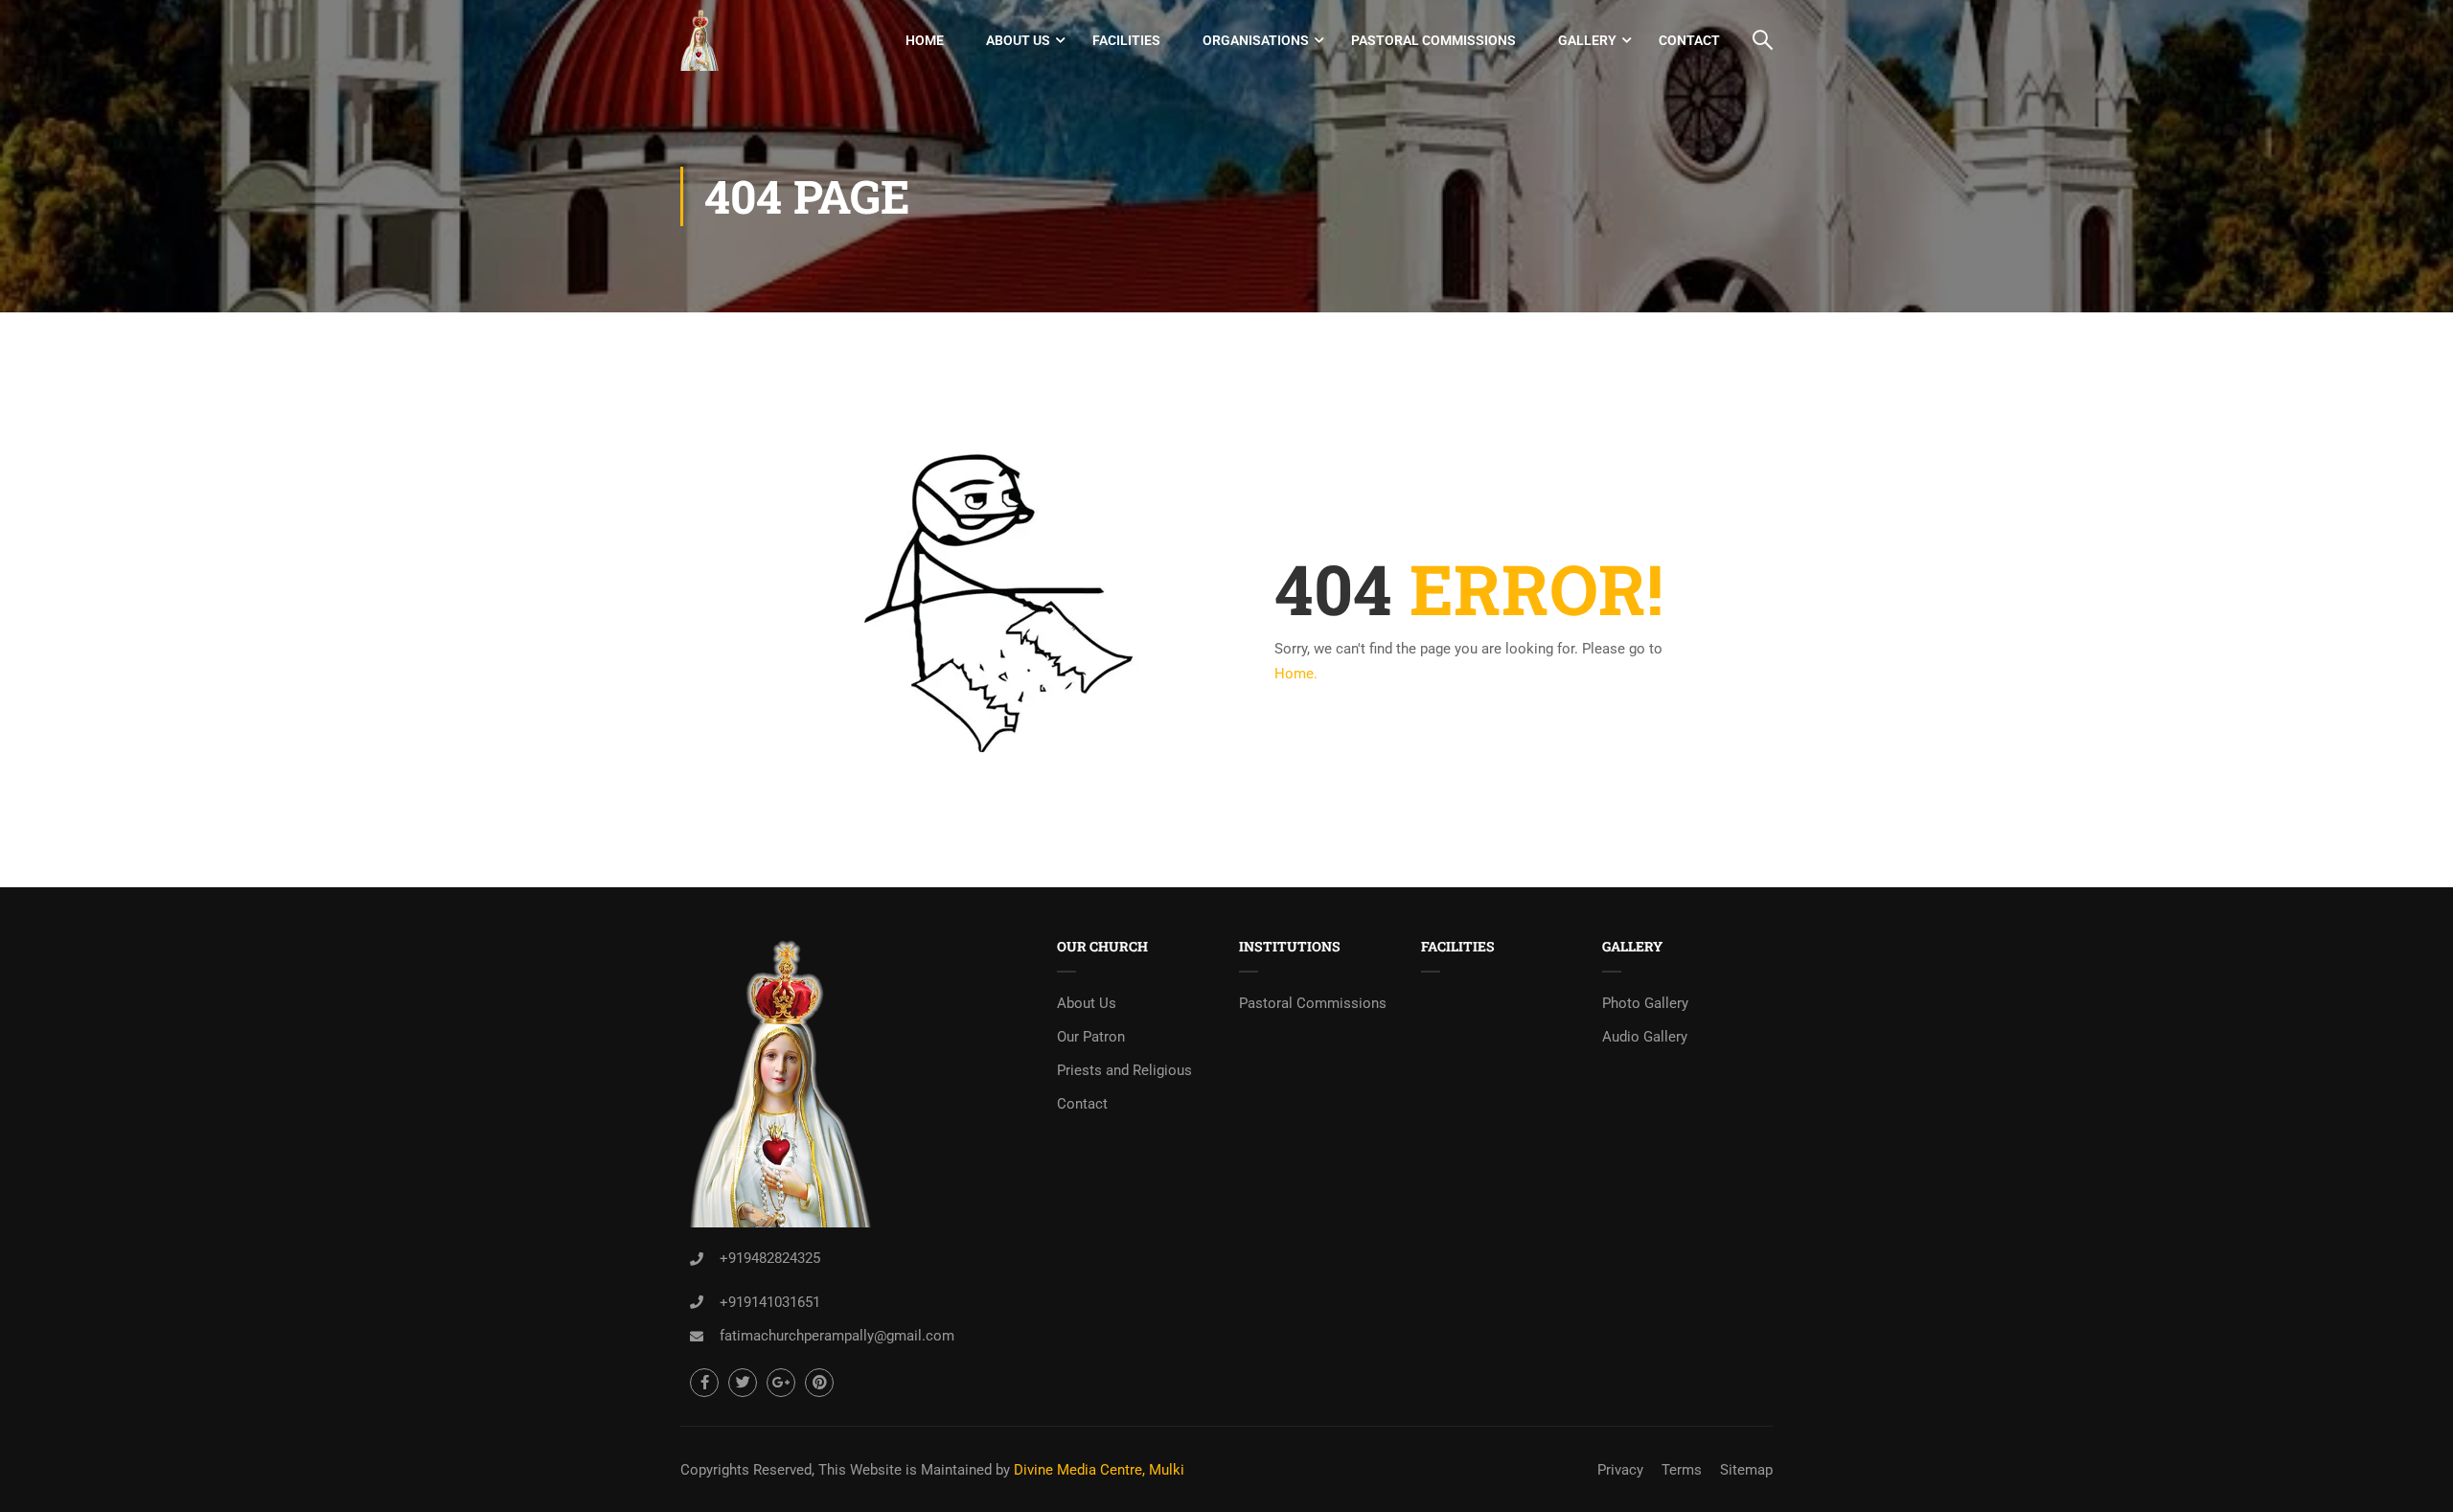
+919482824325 (770, 1258)
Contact (1689, 40)
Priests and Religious (1124, 1070)
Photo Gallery (1645, 1003)
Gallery (1587, 40)
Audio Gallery (1645, 1037)
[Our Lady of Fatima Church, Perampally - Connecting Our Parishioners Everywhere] (699, 40)
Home (925, 40)
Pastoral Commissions (1433, 40)
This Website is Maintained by (914, 1470)
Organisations (1256, 40)
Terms (1682, 1470)
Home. (1296, 674)
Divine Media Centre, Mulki (1099, 1470)
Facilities (1126, 40)
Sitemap (1746, 1470)
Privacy (1620, 1470)
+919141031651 (770, 1302)
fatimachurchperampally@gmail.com (837, 1336)
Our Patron (1091, 1037)
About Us (1018, 40)
